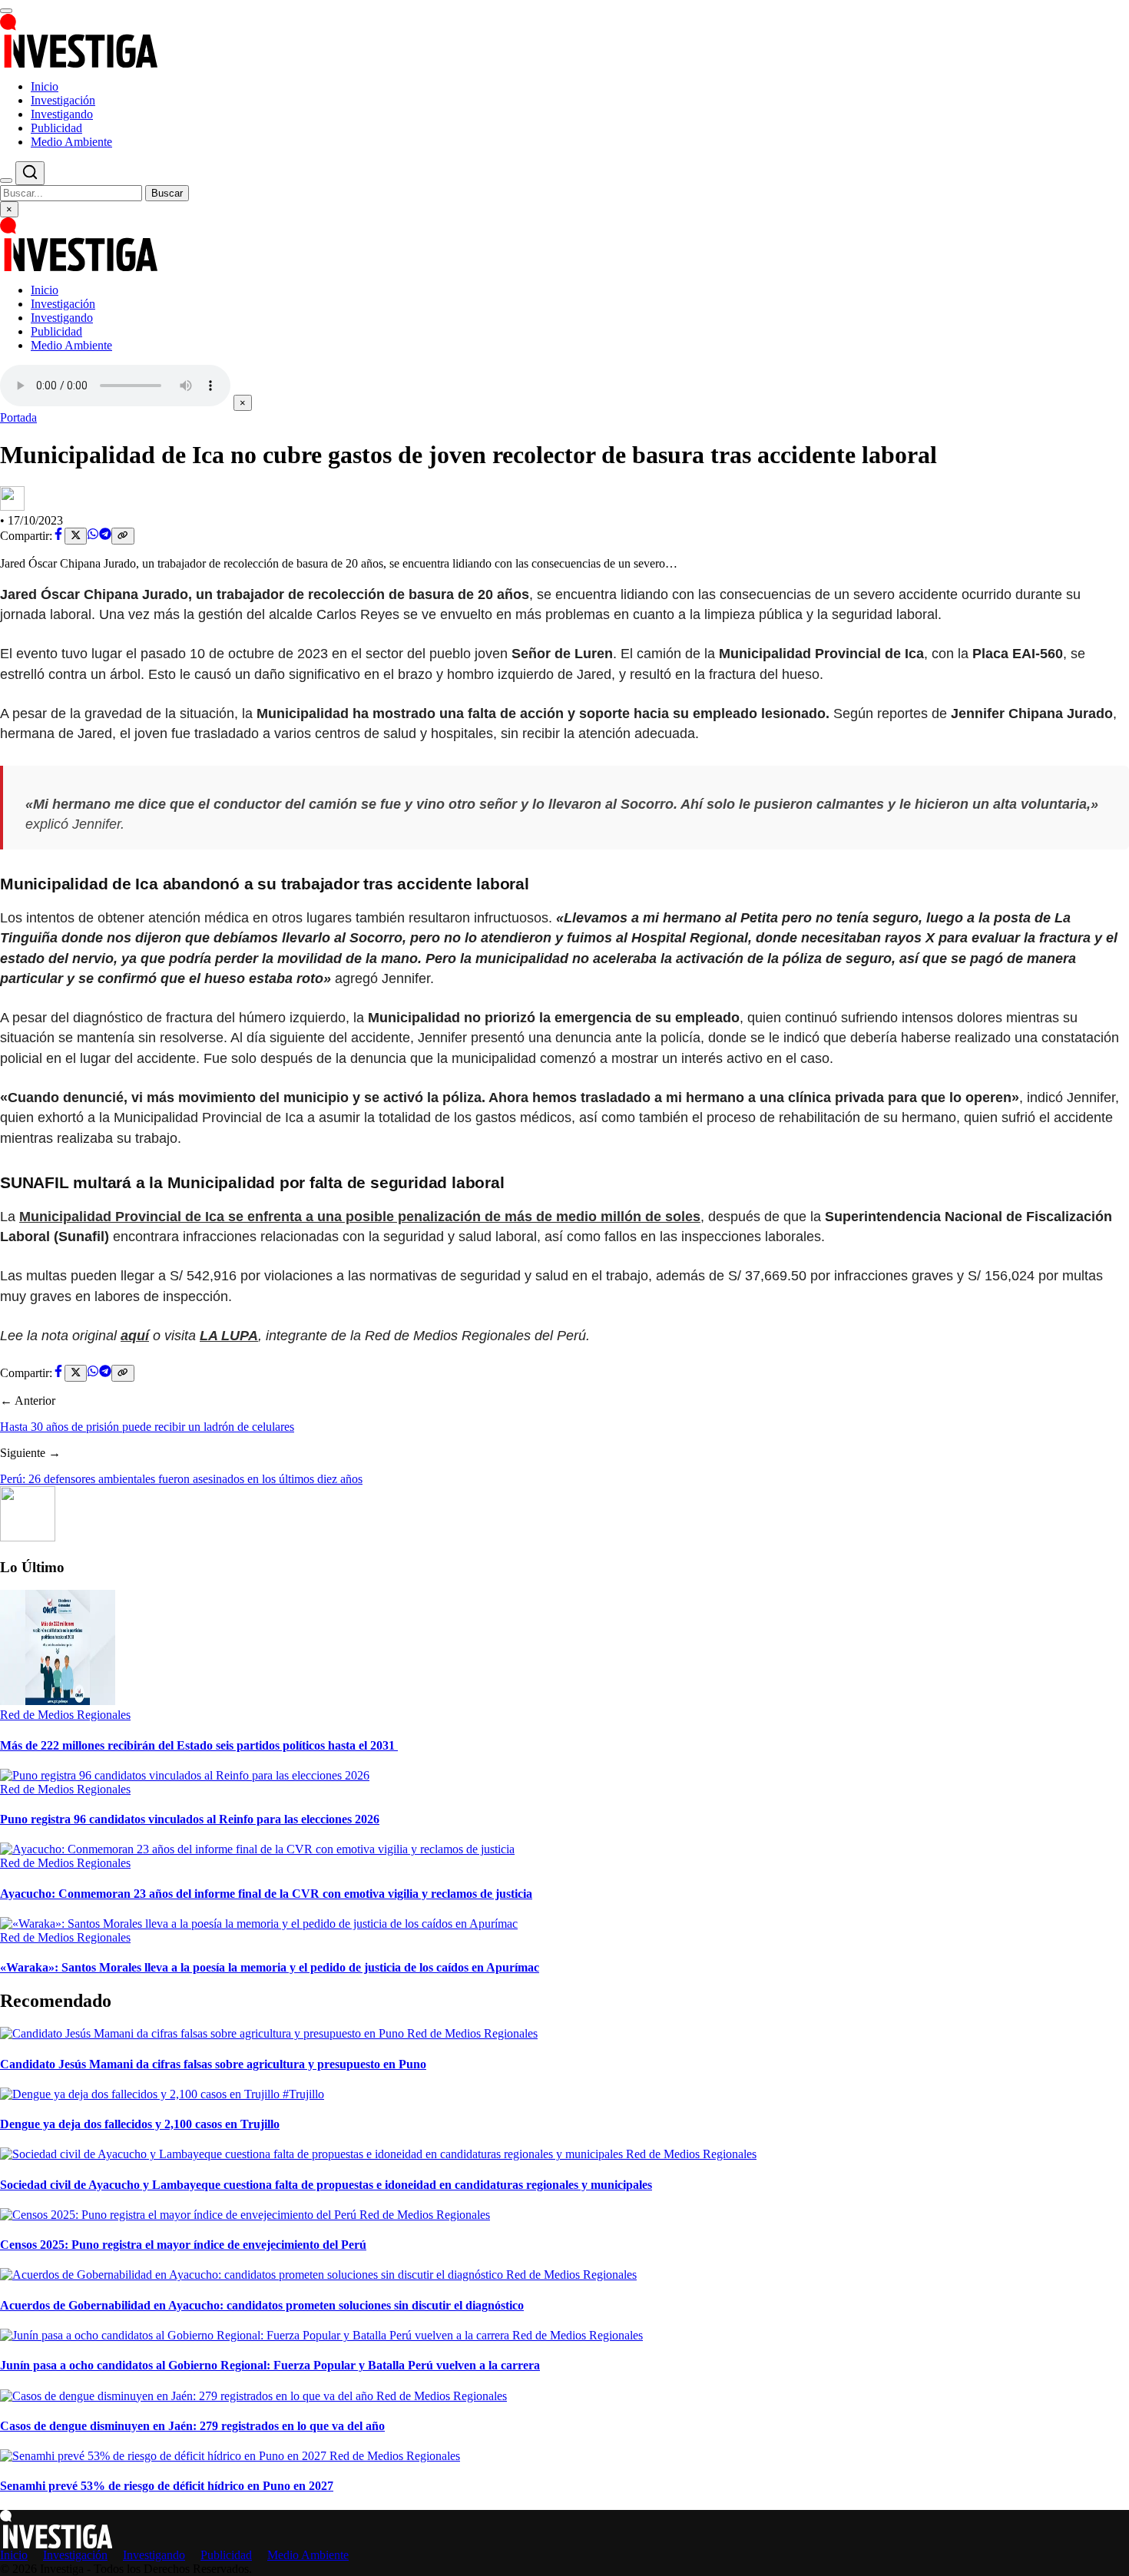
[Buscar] (6, 180)
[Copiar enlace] (123, 536)
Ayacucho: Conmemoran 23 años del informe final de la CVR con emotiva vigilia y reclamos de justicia (266, 1894)
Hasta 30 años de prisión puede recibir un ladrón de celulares (147, 1427)
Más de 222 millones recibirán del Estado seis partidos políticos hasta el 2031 (199, 1745)
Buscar (167, 193)
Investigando (62, 114)
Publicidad (56, 128)
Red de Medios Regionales (65, 1715)
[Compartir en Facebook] (58, 536)
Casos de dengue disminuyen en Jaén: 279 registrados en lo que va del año (192, 2426)
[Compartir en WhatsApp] (93, 536)
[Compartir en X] (76, 536)
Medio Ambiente (71, 142)
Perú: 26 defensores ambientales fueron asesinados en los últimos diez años (181, 1479)
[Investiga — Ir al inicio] (564, 41)
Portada (18, 417)
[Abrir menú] (6, 11)
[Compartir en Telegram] (105, 536)
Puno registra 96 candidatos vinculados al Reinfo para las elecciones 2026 (190, 1819)
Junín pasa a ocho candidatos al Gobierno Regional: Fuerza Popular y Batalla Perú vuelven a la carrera (270, 2365)
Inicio (45, 86)
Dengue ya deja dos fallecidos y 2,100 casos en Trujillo (140, 2124)
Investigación (63, 100)
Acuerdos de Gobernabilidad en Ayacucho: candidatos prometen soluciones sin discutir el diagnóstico (262, 2305)
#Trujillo (303, 2094)
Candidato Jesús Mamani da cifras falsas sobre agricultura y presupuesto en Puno (213, 2064)
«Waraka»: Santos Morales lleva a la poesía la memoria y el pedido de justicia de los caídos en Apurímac (270, 1967)
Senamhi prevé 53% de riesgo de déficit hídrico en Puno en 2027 (167, 2486)
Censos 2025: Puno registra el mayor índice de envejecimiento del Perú (183, 2245)
